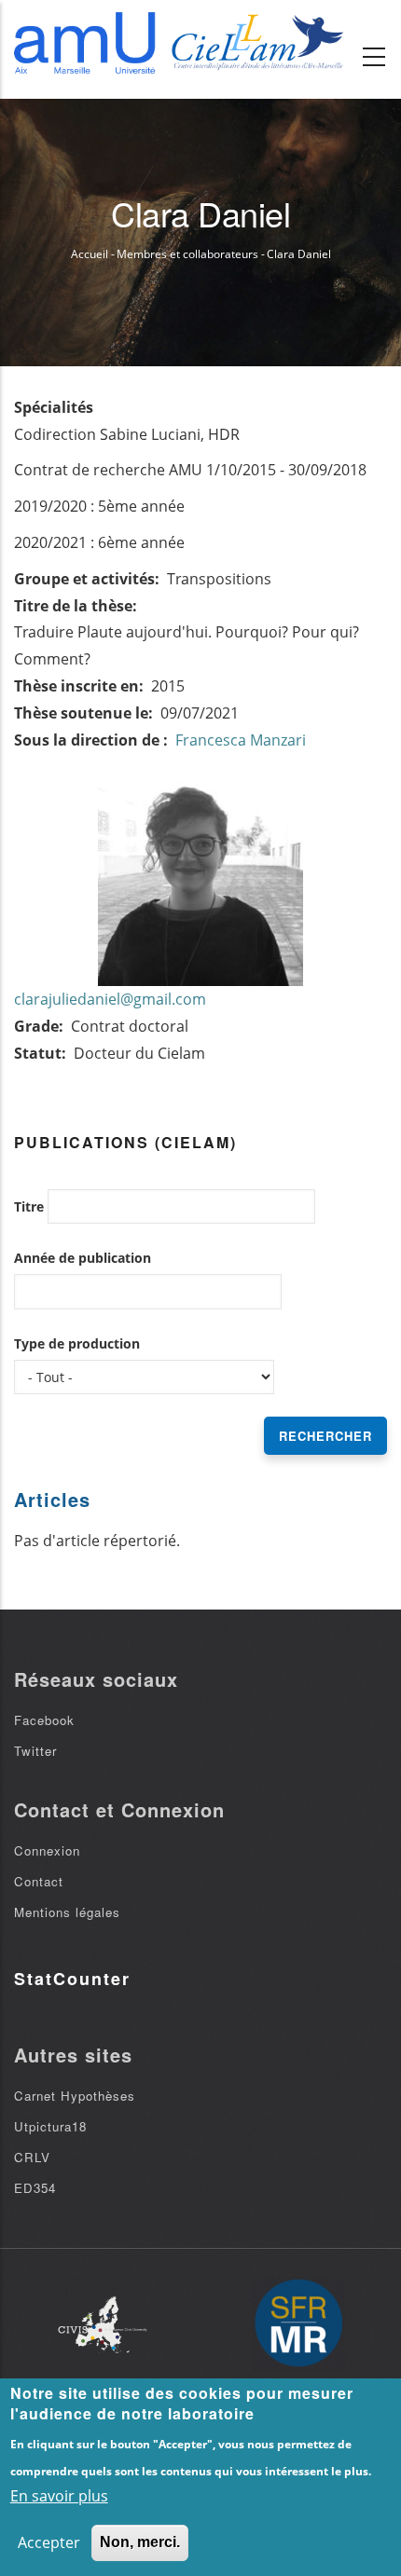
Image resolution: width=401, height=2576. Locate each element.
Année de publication (83, 1258)
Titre (29, 1206)
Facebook (44, 1720)
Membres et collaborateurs (187, 254)
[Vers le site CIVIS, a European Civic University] (103, 2325)
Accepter (49, 2542)
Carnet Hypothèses (75, 2096)
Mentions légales (67, 1912)
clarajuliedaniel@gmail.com (110, 999)
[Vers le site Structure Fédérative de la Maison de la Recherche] (298, 2324)
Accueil (90, 254)
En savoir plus (59, 2496)
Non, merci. (140, 2542)
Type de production (77, 1343)
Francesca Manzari (241, 740)
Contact (39, 1881)
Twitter (35, 1751)
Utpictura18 (50, 2126)
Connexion (47, 1850)
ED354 (35, 2188)
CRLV (32, 2157)
